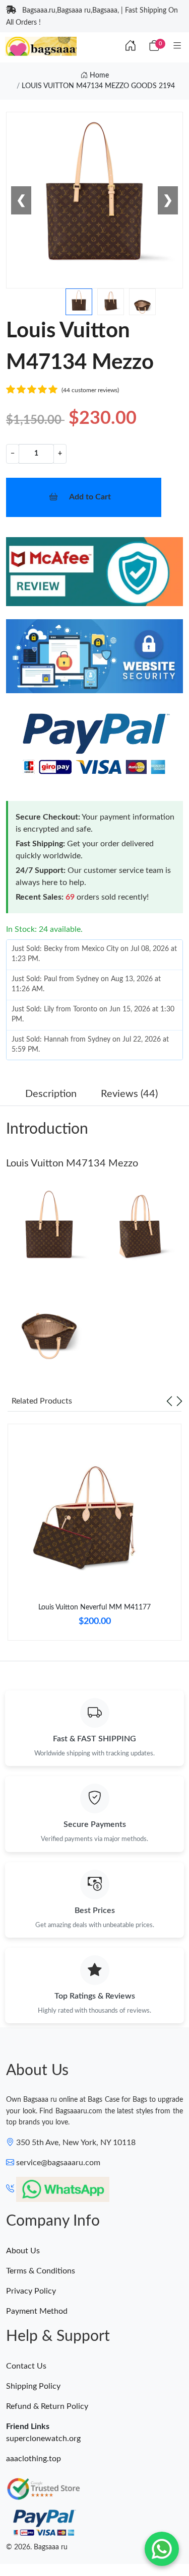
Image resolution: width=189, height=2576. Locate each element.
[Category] (177, 46)
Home (98, 76)
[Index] (131, 46)
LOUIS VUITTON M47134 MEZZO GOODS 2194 (98, 86)
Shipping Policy (33, 2386)
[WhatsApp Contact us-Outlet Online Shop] (162, 2549)
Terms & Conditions (41, 2271)
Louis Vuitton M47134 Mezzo (72, 1163)
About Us (23, 2251)
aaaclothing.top (34, 2459)
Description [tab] (51, 1094)
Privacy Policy (31, 2291)
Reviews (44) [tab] (129, 1094)
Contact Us (26, 2366)
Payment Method (37, 2311)
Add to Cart (90, 497)
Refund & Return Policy (47, 2406)
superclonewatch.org (43, 2439)
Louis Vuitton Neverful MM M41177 (94, 1607)
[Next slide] (179, 1401)
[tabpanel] (94, 1536)
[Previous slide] (169, 1401)
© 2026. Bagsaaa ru (37, 2547)
